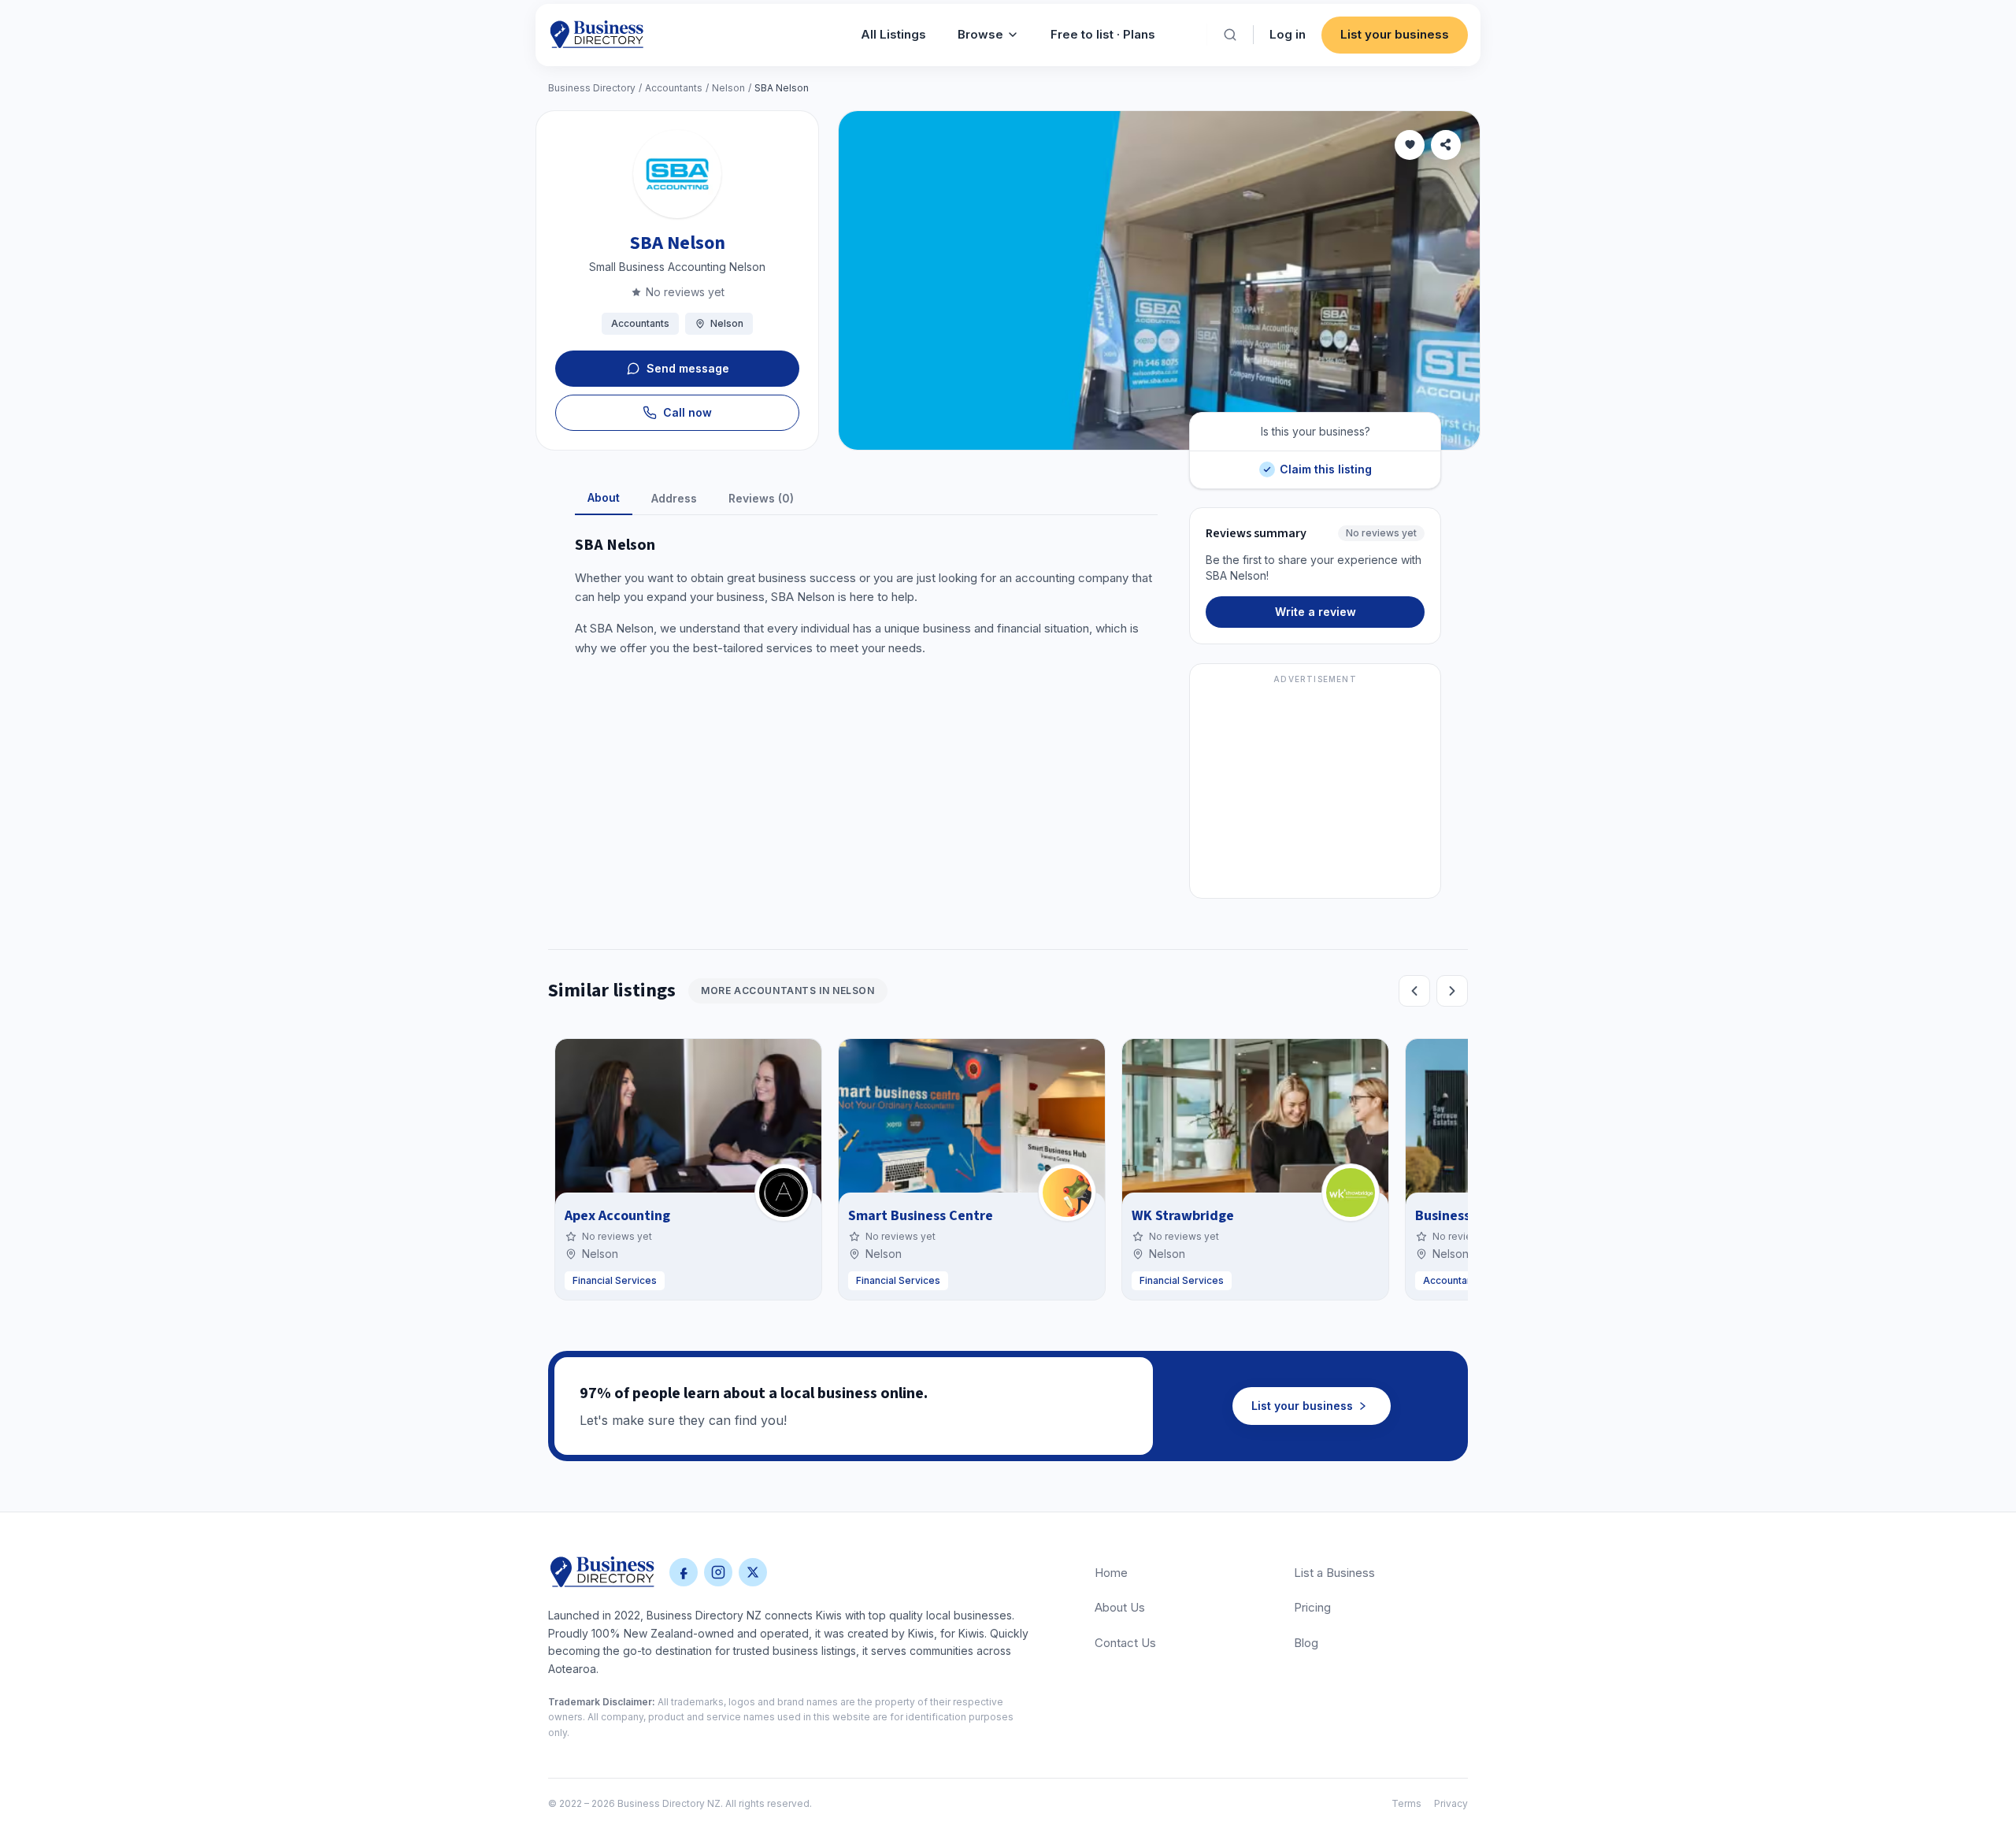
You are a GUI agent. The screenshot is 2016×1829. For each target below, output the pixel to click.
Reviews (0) (761, 498)
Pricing (1312, 1607)
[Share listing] (1446, 145)
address (674, 498)
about (604, 497)
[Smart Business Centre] (1067, 1193)
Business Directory (592, 88)
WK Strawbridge (1183, 1216)
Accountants (674, 88)
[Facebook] (684, 1572)
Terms (1406, 1803)
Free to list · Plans (1103, 34)
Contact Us (1125, 1643)
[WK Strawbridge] (1351, 1193)
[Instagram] (718, 1572)
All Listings (893, 34)
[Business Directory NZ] (602, 1572)
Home (1111, 1573)
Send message (688, 368)
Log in (1288, 34)
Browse (980, 34)
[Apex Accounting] (784, 1193)
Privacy (1451, 1803)
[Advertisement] (1315, 790)
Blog (1306, 1643)
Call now (687, 412)
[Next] (1452, 991)
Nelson (728, 88)
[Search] (1230, 35)
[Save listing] (1410, 145)
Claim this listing (1325, 464)
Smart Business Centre (921, 1216)
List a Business (1334, 1573)
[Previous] (1414, 991)
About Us (1120, 1607)
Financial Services (615, 1280)
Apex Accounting (617, 1216)
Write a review (1316, 612)
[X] (753, 1572)
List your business (1395, 34)
